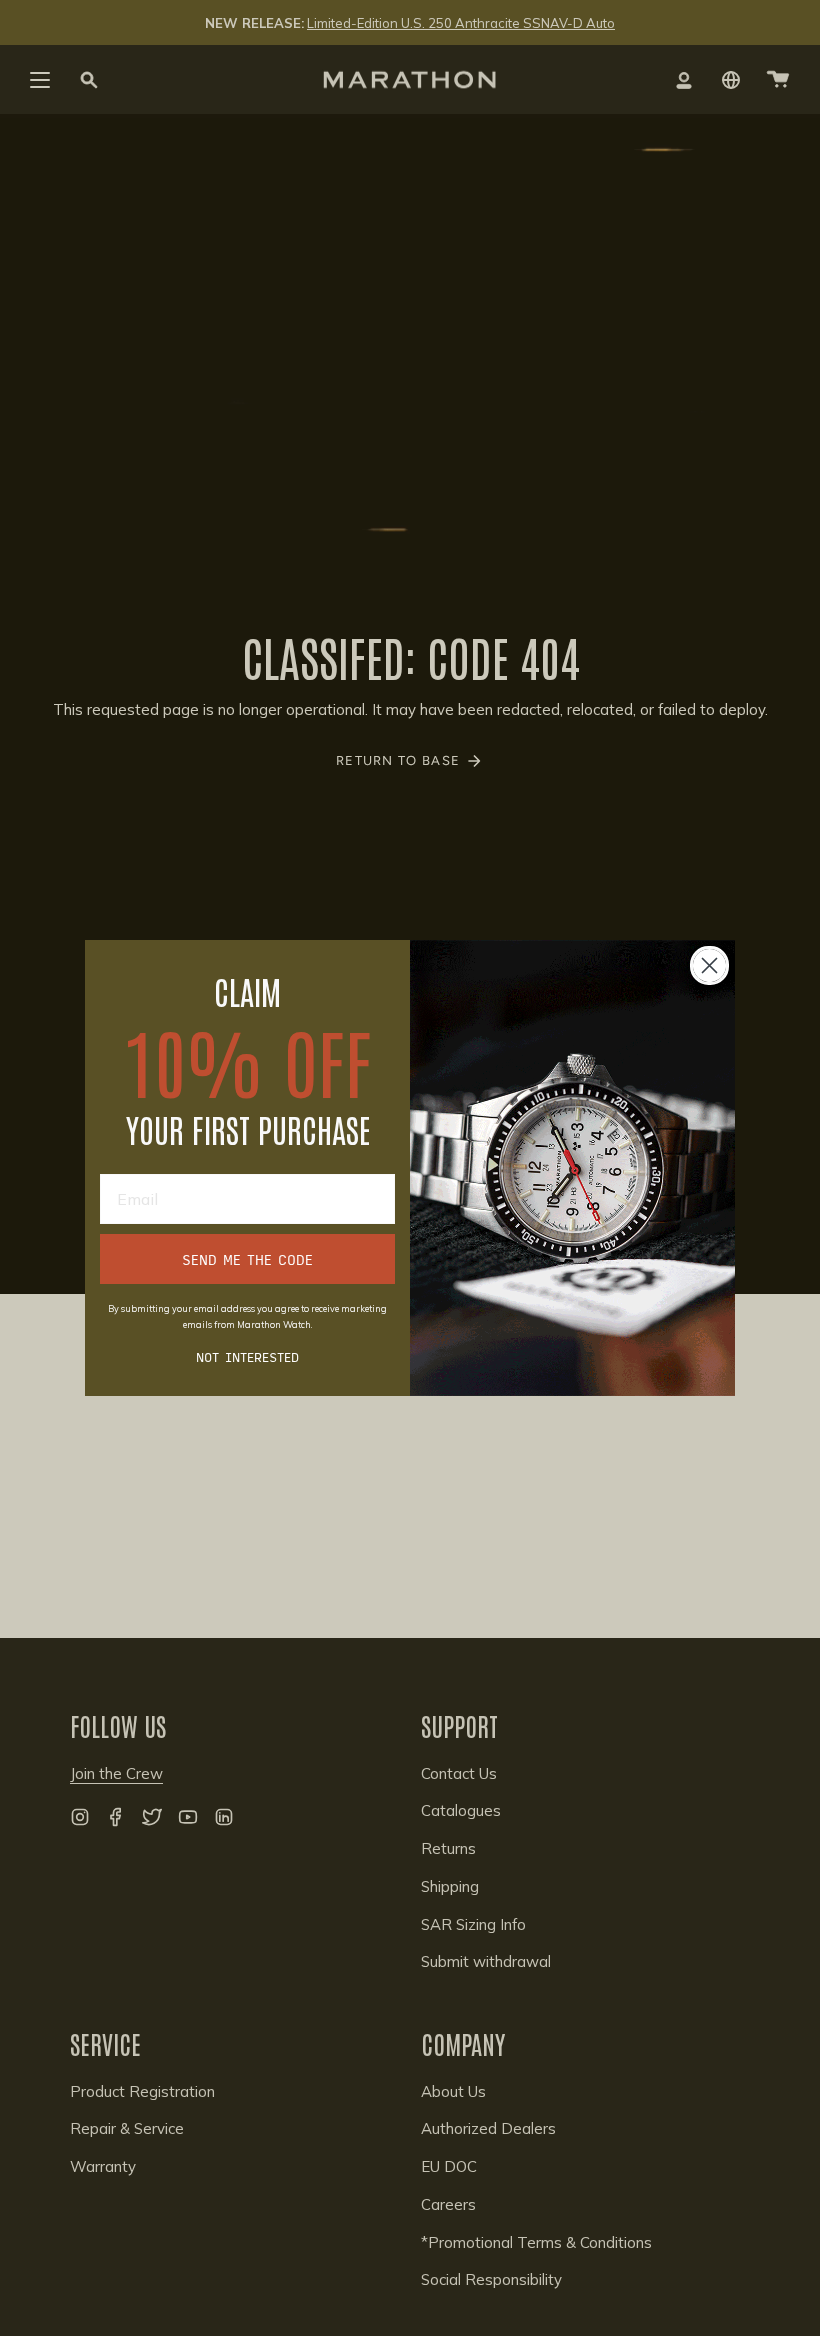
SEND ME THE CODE (247, 1259)
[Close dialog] (709, 965)
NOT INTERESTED (247, 1356)
